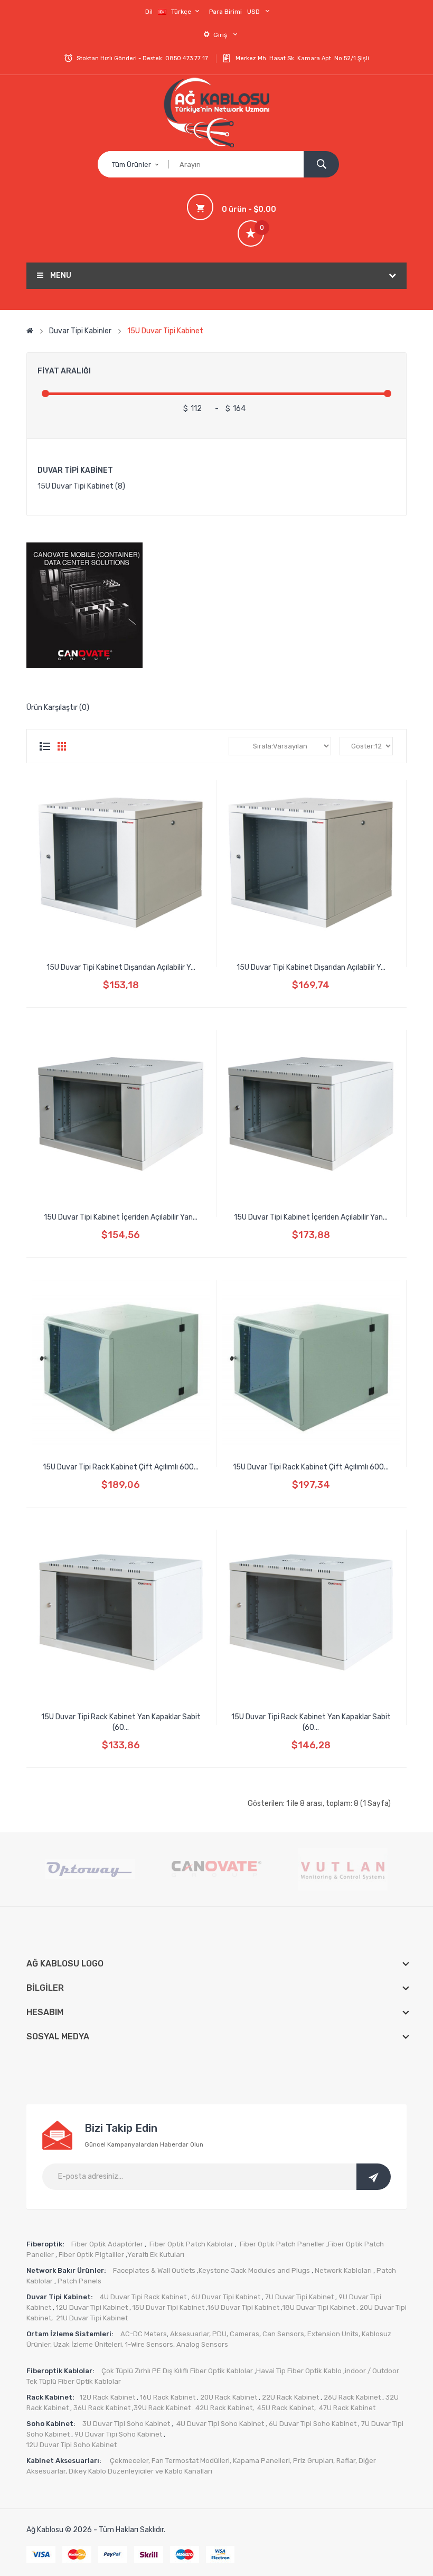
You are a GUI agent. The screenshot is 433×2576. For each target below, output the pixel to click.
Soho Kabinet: (52, 2424)
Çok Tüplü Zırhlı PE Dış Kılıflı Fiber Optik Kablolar (177, 2371)
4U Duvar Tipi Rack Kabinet (143, 2297)
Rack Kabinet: (50, 2397)
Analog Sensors (202, 2344)
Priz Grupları (313, 2461)
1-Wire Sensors (149, 2344)
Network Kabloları (343, 2270)
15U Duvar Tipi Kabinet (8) (81, 486)
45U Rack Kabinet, (287, 2408)
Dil (149, 12)
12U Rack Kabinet (107, 2397)
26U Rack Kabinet (351, 2397)
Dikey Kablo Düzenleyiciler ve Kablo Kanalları (140, 2471)
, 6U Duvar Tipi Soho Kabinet (311, 2424)
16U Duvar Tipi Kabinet (243, 2307)
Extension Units (333, 2334)
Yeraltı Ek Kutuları (156, 2255)
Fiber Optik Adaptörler (106, 2244)
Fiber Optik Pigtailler (91, 2255)
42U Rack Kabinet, (225, 2408)
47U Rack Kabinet (347, 2408)
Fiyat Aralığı (64, 371)
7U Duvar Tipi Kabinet (299, 2297)
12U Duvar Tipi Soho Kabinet (72, 2445)
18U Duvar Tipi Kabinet (319, 2307)
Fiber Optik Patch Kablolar (191, 2244)
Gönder (374, 2177)
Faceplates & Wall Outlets (154, 2270)
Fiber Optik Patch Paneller (282, 2244)
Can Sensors (283, 2334)
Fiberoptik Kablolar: (61, 2371)
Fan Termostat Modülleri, (191, 2461)
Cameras (244, 2334)
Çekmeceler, (131, 2461)
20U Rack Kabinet (229, 2397)
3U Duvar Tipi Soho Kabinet (126, 2424)
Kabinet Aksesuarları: (65, 2461)
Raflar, (347, 2461)
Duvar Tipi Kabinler (80, 331)
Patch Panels (79, 2281)
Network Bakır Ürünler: (67, 2270)
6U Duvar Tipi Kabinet (225, 2297)
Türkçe (182, 12)
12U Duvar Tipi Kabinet (91, 2307)
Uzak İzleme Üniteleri (88, 2344)
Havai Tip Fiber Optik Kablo (299, 2371)
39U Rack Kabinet (162, 2408)
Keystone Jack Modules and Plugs (254, 2270)
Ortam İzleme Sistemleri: (71, 2334)
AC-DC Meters (144, 2334)
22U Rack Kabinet (290, 2397)
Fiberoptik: (45, 2244)
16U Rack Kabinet (167, 2397)
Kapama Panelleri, (263, 2461)
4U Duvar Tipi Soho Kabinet (220, 2424)
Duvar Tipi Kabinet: (60, 2297)
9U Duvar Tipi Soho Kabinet (117, 2434)
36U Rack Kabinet (101, 2408)
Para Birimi (225, 12)
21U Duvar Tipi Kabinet (92, 2318)
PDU (219, 2334)
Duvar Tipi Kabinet (75, 470)
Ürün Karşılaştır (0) (58, 708)
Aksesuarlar (190, 2334)
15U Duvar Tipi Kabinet (165, 331)
